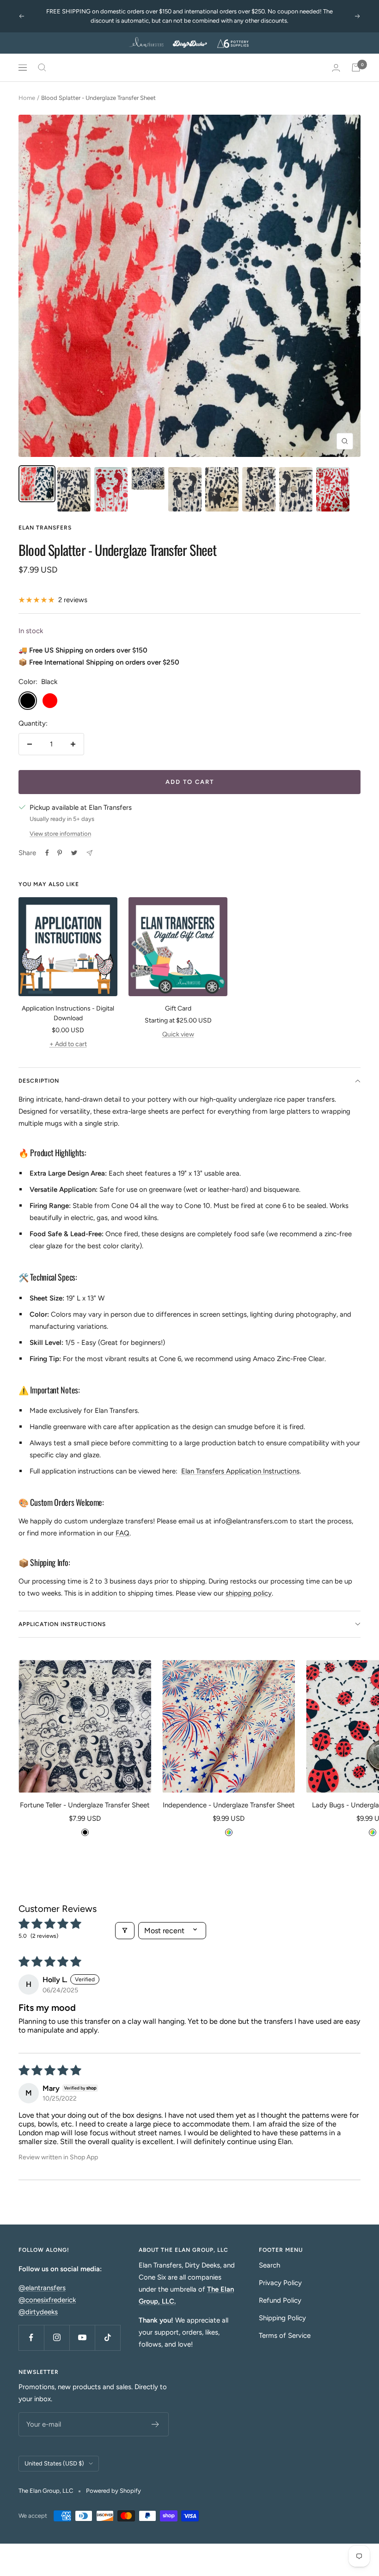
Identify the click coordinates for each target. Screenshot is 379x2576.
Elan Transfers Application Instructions (240, 1471)
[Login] (336, 68)
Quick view (178, 1034)
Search (269, 2265)
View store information (60, 834)
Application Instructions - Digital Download (68, 1013)
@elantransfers (42, 2288)
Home (27, 98)
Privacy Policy (280, 2283)
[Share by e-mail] (89, 853)
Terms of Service (285, 2336)
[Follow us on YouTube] (82, 2338)
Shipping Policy (282, 2318)
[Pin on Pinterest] (60, 853)
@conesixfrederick (47, 2300)
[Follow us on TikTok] (107, 2338)
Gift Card (178, 1008)
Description (39, 1081)
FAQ (122, 1533)
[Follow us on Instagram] (57, 2338)
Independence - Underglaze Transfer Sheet (229, 1805)
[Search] (42, 68)
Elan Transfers (45, 528)
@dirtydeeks (38, 2312)
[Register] (156, 2424)
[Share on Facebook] (47, 853)
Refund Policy (280, 2300)
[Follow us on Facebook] (31, 2338)
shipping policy (249, 1593)
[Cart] (356, 68)
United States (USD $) (54, 2463)
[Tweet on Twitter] (74, 853)
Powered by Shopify (113, 2491)
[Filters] (125, 1931)
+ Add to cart (68, 1044)
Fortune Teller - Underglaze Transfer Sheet (85, 1805)
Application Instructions (62, 1624)
